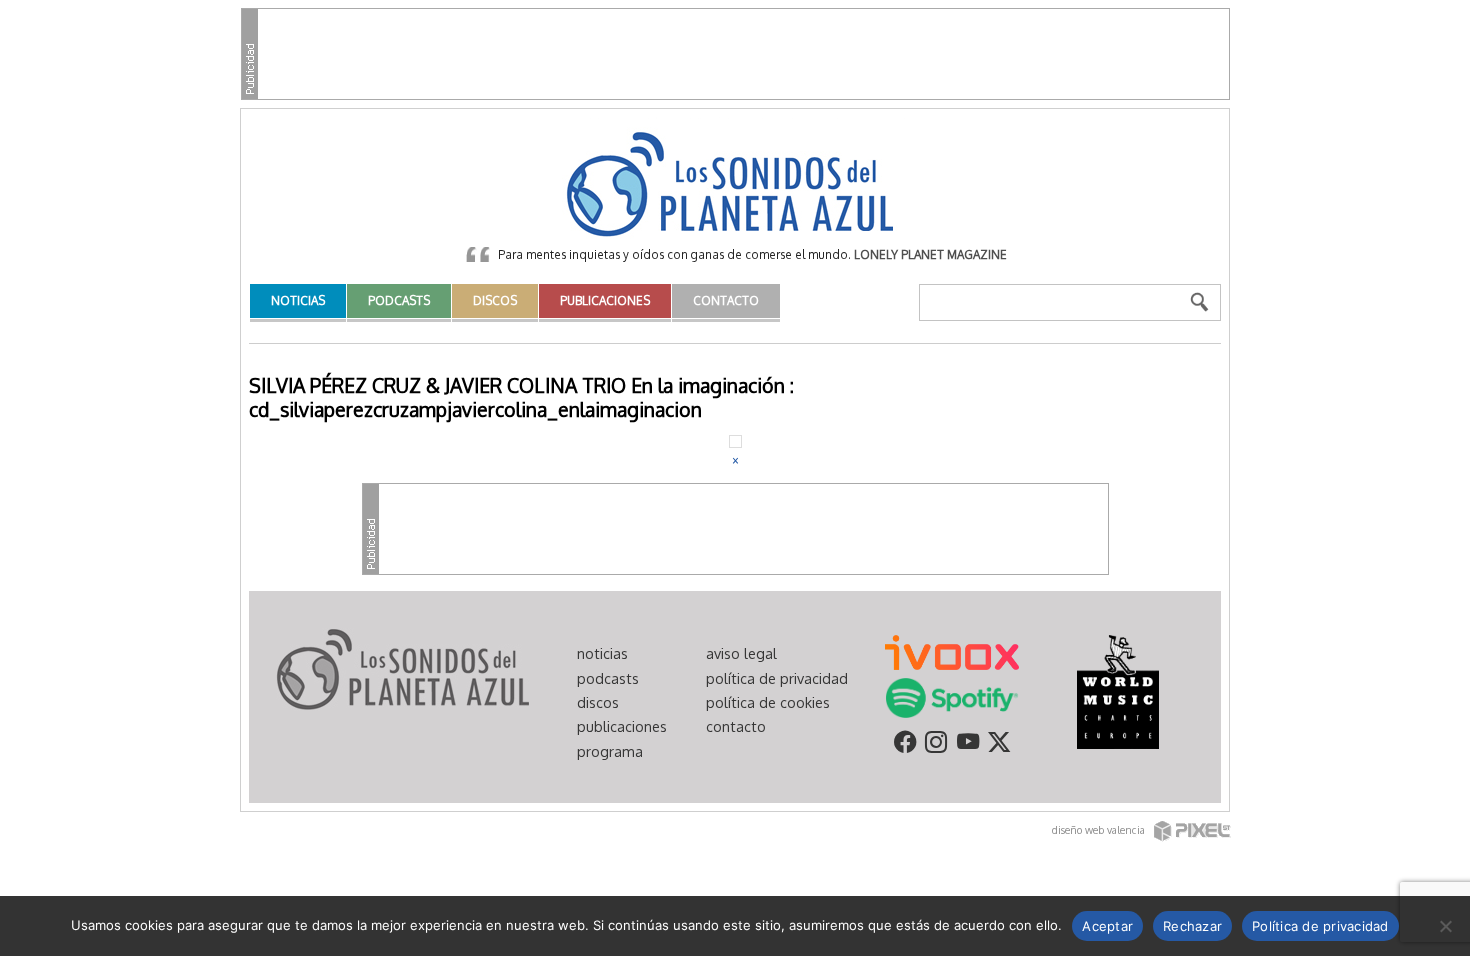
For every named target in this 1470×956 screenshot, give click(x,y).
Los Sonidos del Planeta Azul (735, 186)
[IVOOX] (952, 651)
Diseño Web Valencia (1100, 829)
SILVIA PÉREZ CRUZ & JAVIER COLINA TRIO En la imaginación (517, 385)
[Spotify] (951, 697)
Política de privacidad (1320, 926)
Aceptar (1107, 926)
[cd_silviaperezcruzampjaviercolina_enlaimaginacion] (735, 440)
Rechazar (1192, 926)
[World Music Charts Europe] (1117, 691)
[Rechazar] (1445, 926)
